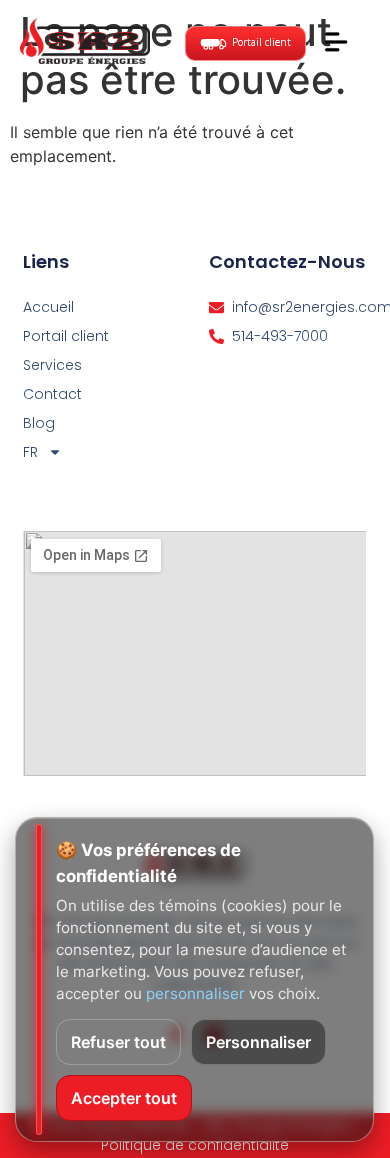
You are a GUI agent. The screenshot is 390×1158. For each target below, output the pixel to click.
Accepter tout (124, 1098)
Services (52, 365)
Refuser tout (118, 1042)
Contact (52, 394)
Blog (39, 423)
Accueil (48, 307)
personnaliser (195, 993)
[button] (335, 44)
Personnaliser (258, 1042)
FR (30, 452)
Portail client (66, 336)
